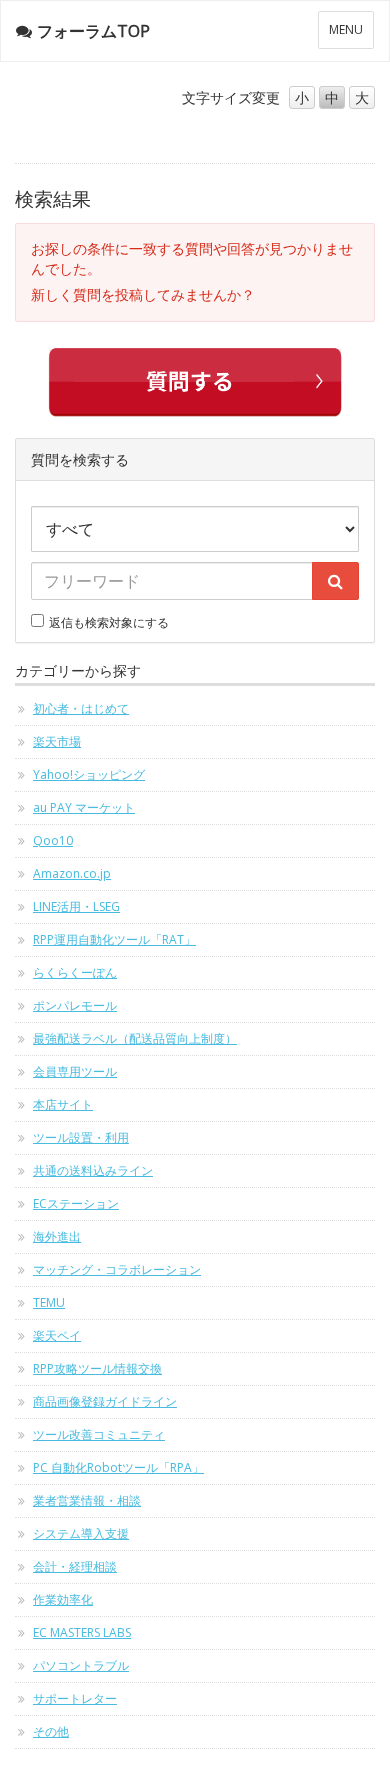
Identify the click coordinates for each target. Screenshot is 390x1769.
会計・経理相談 (75, 1566)
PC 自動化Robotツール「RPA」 (118, 1467)
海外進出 (57, 1236)
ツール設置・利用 (81, 1137)
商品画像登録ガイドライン (105, 1401)
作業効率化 (63, 1599)
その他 (51, 1731)
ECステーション (76, 1203)
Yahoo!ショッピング (89, 774)
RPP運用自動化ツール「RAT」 (114, 939)
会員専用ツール (75, 1071)
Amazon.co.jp (72, 873)
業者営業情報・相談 (87, 1500)
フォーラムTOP (93, 31)
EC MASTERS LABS (82, 1632)
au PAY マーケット (84, 807)
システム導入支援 (81, 1533)
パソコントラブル (81, 1665)
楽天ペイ (57, 1335)
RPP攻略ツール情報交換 (97, 1368)
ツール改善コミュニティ (99, 1434)
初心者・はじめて (81, 708)
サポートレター (75, 1698)
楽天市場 (57, 741)
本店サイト (63, 1104)
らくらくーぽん (75, 972)
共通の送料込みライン (93, 1170)
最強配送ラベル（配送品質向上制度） (135, 1038)
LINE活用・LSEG (76, 906)
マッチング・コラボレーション (117, 1269)
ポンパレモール (75, 1005)
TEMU (49, 1302)
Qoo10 (53, 840)
